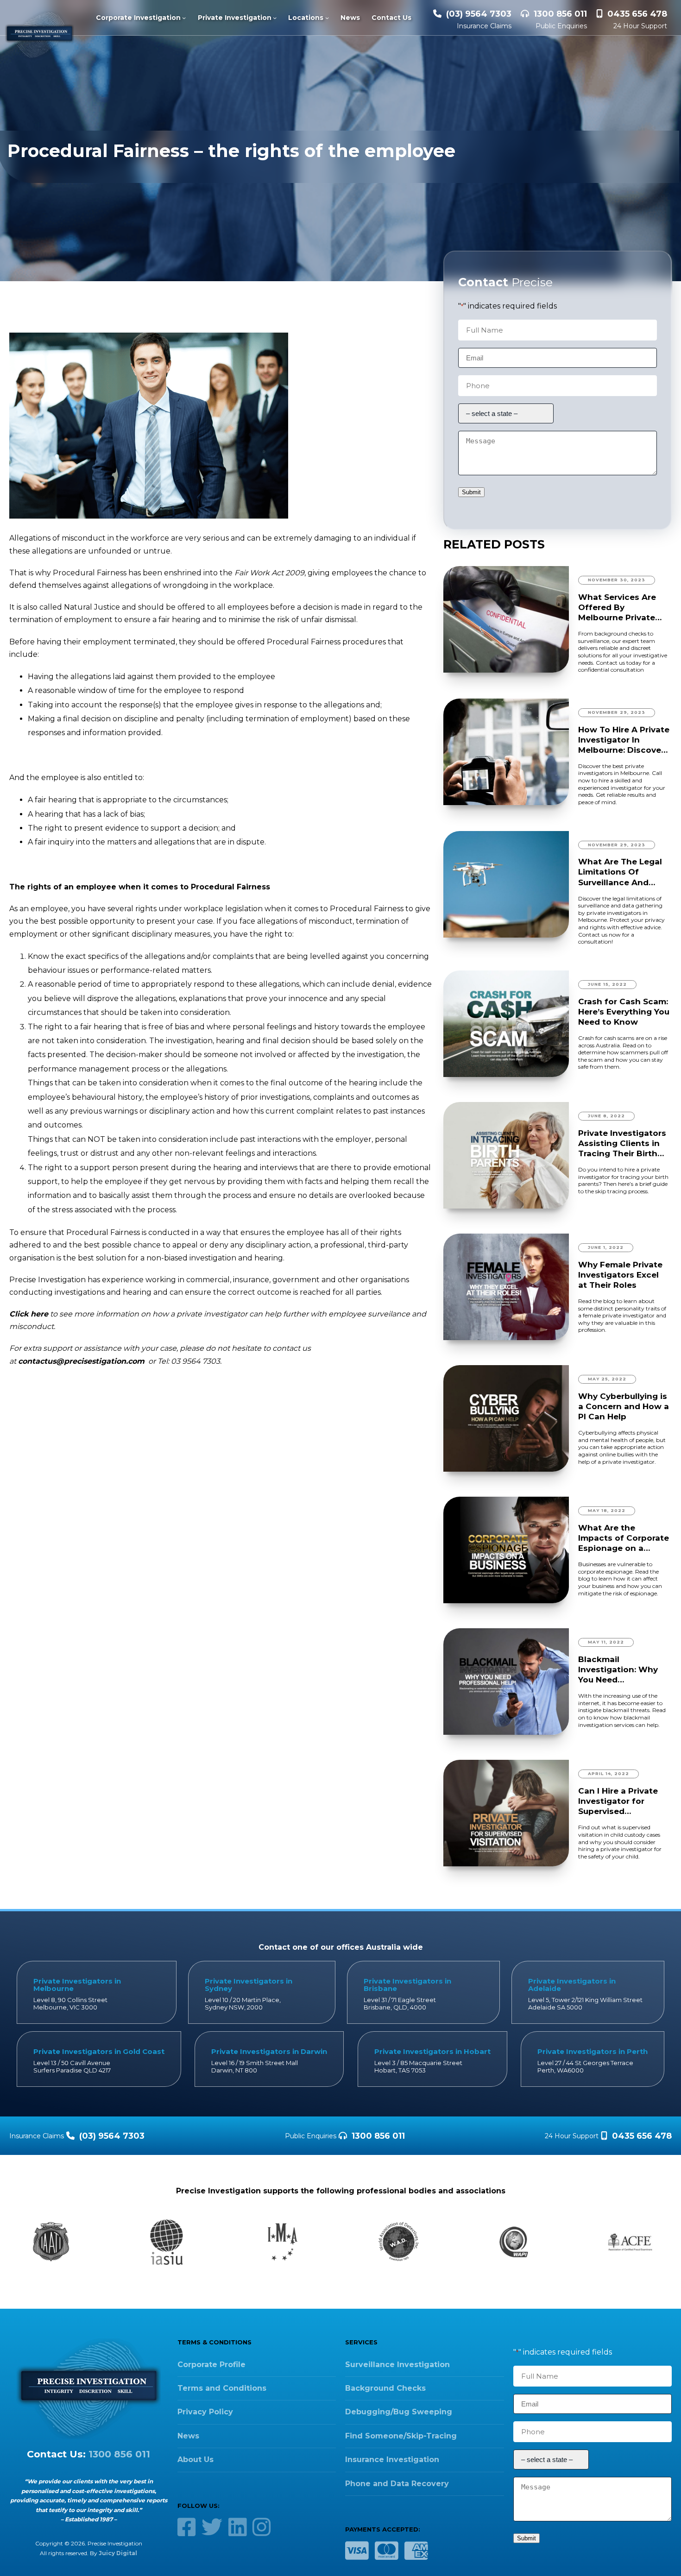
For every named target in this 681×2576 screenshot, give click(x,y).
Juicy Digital (118, 2553)
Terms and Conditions (222, 2388)
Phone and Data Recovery (397, 2484)
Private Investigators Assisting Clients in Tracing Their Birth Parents (622, 1143)
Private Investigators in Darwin (269, 2051)
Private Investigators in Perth (593, 2051)
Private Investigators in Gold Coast (99, 2051)
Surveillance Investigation (397, 2365)
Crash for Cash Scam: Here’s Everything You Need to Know (624, 1012)
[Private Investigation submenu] (275, 18)
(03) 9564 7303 (479, 14)
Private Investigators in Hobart (432, 2051)
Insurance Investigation (392, 2459)
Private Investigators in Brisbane (407, 1985)
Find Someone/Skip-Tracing (401, 2436)
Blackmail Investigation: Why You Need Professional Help (618, 1670)
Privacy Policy (205, 2412)
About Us (195, 2459)
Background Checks (385, 2388)
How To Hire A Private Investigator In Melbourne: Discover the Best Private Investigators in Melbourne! (624, 740)
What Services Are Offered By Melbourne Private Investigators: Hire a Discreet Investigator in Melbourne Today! (623, 608)
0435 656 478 (637, 14)
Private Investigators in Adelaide (572, 1985)
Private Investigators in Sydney (249, 1985)
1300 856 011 (560, 14)
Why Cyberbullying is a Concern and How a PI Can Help (624, 1406)
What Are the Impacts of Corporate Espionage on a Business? (624, 1538)
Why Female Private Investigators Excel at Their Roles (620, 1275)
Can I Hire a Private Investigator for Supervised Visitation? (618, 1801)
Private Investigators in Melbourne (77, 1985)
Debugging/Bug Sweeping (399, 2412)
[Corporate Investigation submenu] (184, 18)
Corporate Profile (211, 2365)
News (188, 2436)
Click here (29, 1314)
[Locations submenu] (327, 18)
